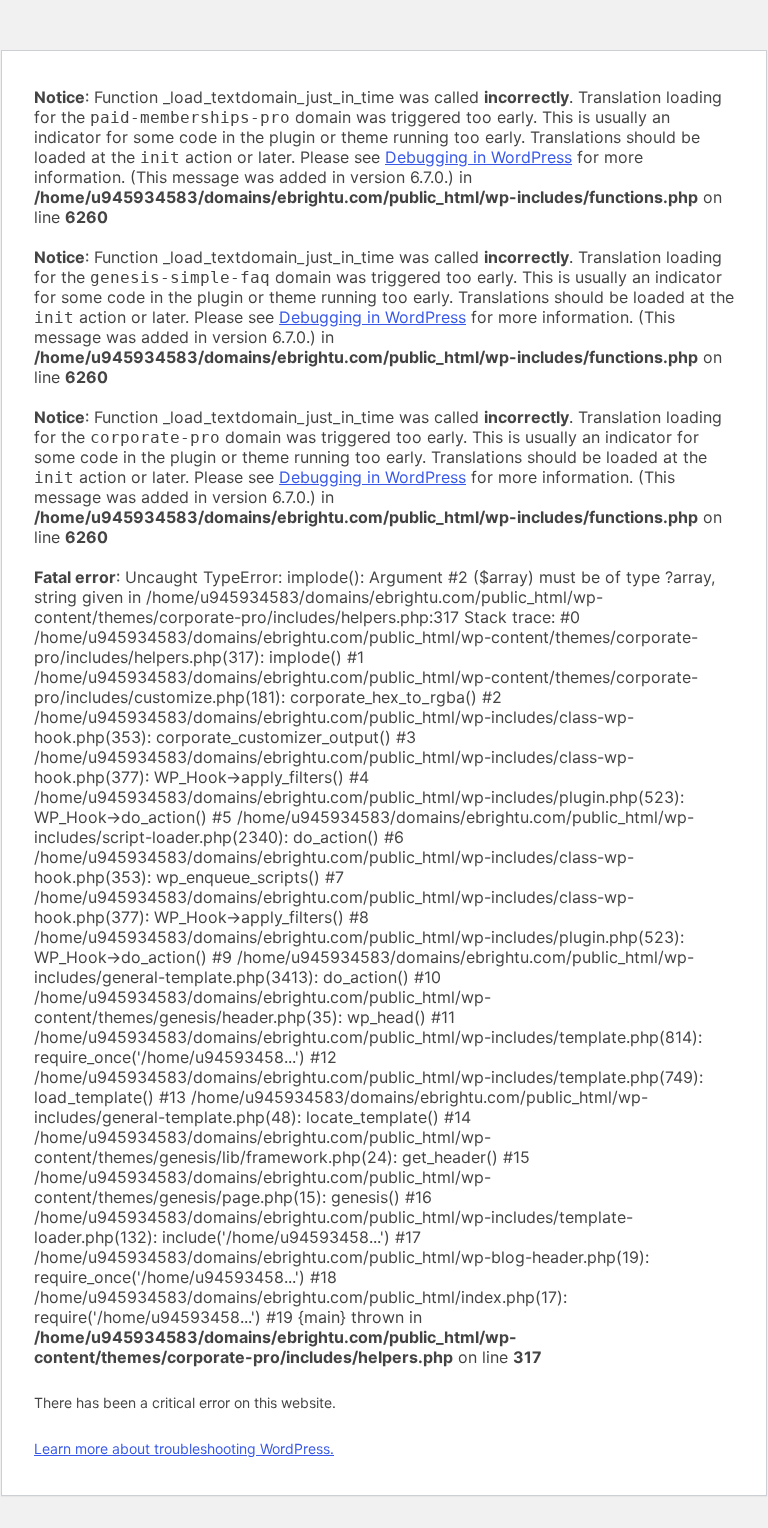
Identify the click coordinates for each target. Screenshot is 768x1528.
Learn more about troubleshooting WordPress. (184, 1448)
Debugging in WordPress (478, 157)
